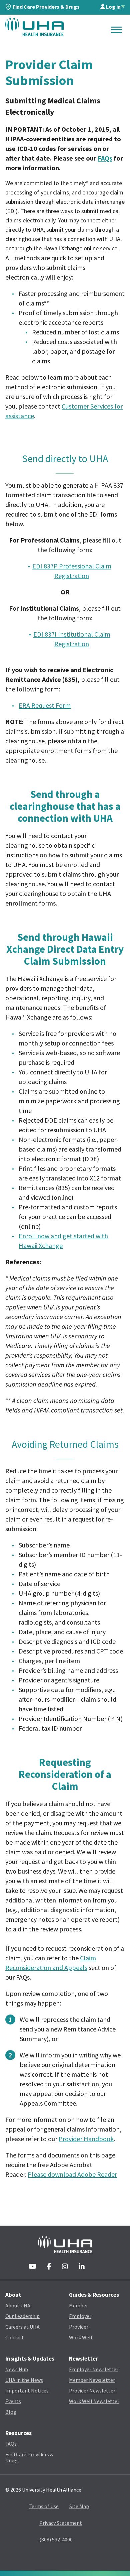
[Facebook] (49, 2267)
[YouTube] (32, 2267)
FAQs (105, 158)
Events (13, 2401)
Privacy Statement (61, 2523)
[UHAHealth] (34, 27)
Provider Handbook (86, 2139)
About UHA (18, 2305)
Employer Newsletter (94, 2369)
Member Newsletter (92, 2380)
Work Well (81, 2337)
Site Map (79, 2506)
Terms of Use (44, 2506)
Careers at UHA (22, 2327)
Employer (80, 2316)
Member (78, 2305)
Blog (11, 2412)
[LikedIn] (82, 2267)
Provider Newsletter (92, 2391)
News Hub (17, 2369)
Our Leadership (22, 2316)
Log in (113, 7)
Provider (79, 2327)
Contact (15, 2337)
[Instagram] (65, 2267)
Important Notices (27, 2391)
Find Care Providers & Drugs (46, 7)
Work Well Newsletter (94, 2401)
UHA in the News (24, 2380)
